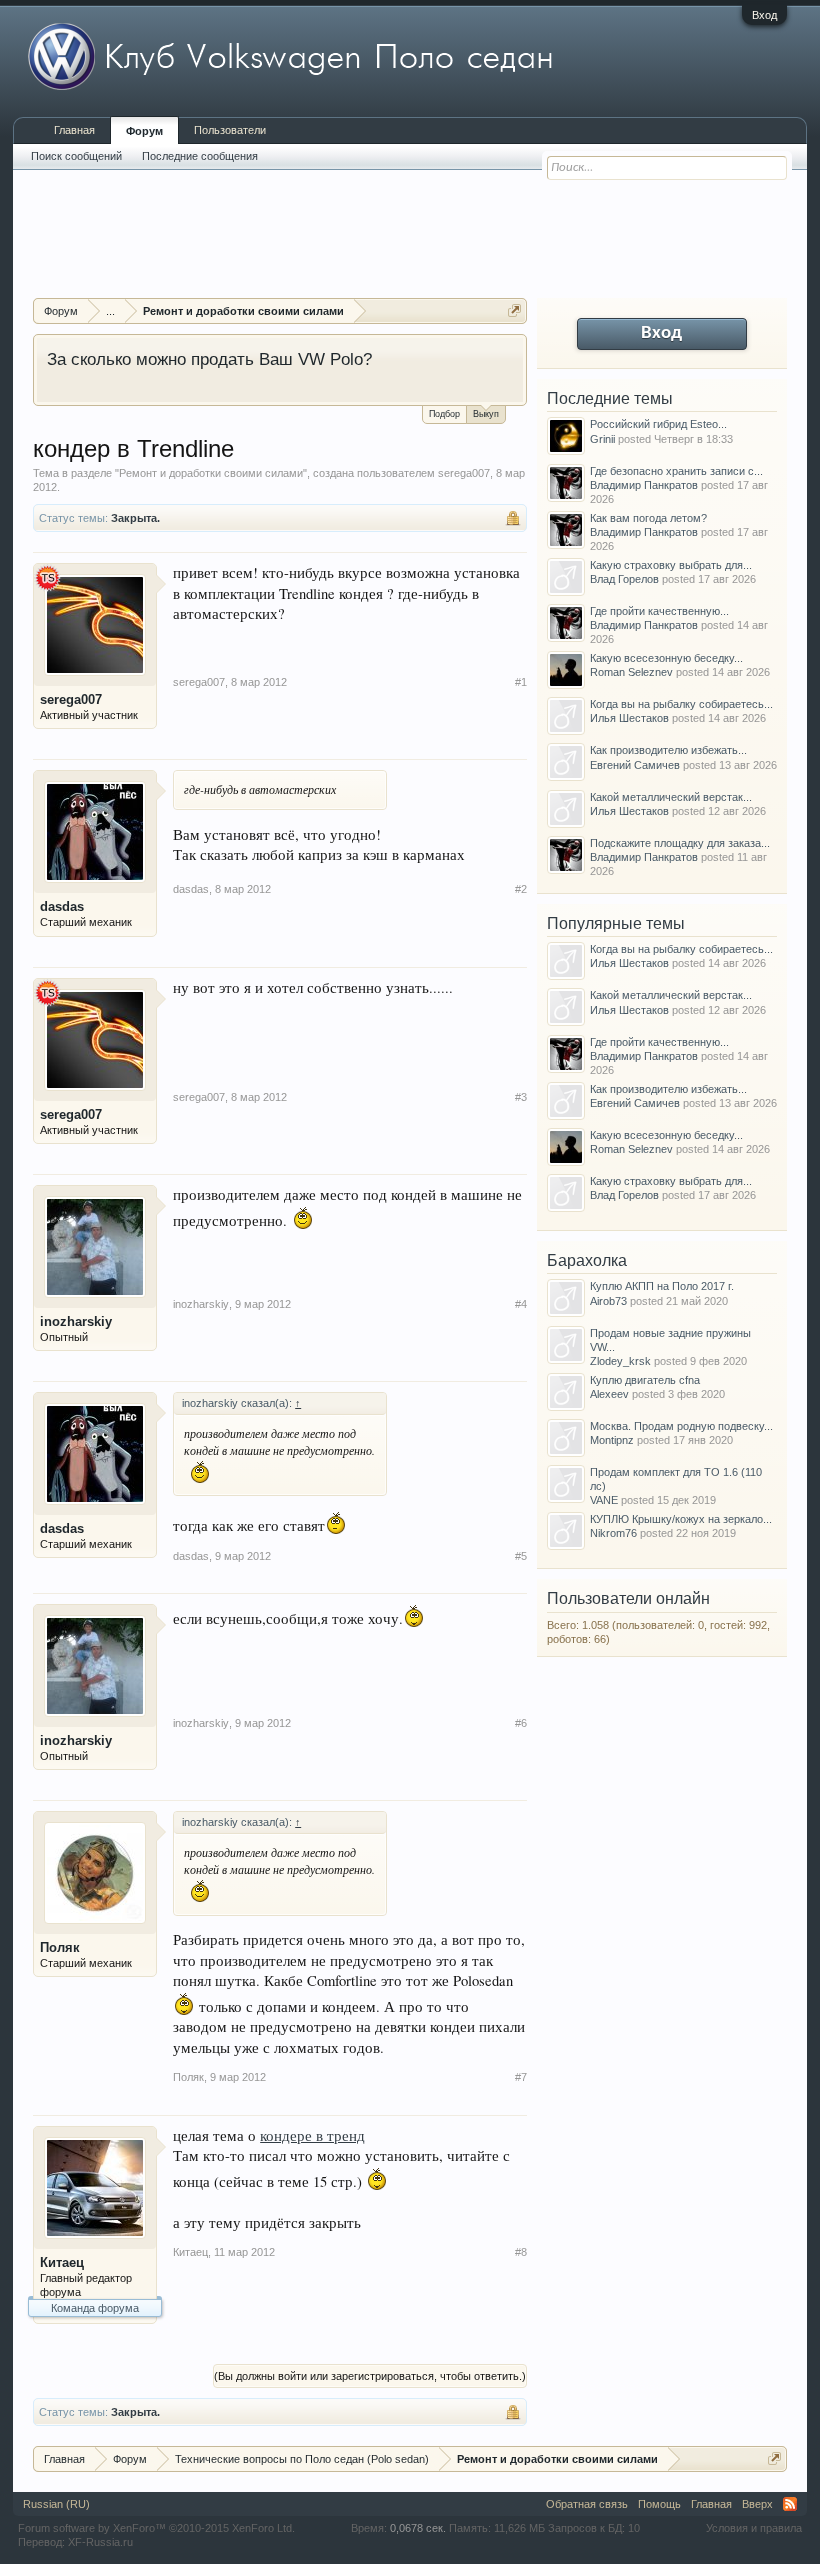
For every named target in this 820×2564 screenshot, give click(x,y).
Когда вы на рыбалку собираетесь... (681, 704)
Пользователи (230, 130)
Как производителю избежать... (668, 750)
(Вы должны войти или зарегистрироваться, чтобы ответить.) (370, 2376)
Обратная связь (587, 2504)
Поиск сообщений (76, 156)
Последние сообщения (200, 156)
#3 (521, 1097)
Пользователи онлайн (628, 1598)
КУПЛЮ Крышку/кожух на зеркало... (681, 1519)
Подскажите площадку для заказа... (680, 843)
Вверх (757, 2504)
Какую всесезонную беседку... (666, 658)
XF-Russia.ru (100, 2542)
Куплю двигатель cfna (645, 1380)
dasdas (62, 906)
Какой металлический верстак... (671, 797)
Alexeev (609, 1394)
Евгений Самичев (635, 765)
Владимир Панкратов (644, 485)
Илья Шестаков (629, 718)
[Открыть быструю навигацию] (514, 310)
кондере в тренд (312, 2135)
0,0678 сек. (418, 2528)
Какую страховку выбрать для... (671, 565)
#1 (521, 682)
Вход (764, 15)
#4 (521, 1304)
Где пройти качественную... (659, 611)
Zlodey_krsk (620, 1361)
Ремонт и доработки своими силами (211, 473)
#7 (521, 2077)
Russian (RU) (56, 2504)
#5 (521, 1556)
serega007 (464, 473)
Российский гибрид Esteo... (658, 424)
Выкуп (486, 414)
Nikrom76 (613, 1533)
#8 (521, 2252)
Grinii (602, 439)
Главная (74, 130)
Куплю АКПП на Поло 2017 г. (662, 1286)
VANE (604, 1500)
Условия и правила (754, 2528)
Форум (144, 131)
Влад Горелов (624, 579)
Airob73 (608, 1301)
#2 (521, 889)
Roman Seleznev (631, 672)
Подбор (444, 414)
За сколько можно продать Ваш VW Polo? (209, 359)
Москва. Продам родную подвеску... (681, 1426)
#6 (521, 1723)
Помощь (659, 2504)
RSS (790, 2504)
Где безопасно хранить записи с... (676, 471)
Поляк (60, 1947)
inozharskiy (76, 1321)
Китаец (62, 2262)
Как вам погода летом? (648, 518)
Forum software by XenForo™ (156, 2528)
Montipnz (612, 1440)
